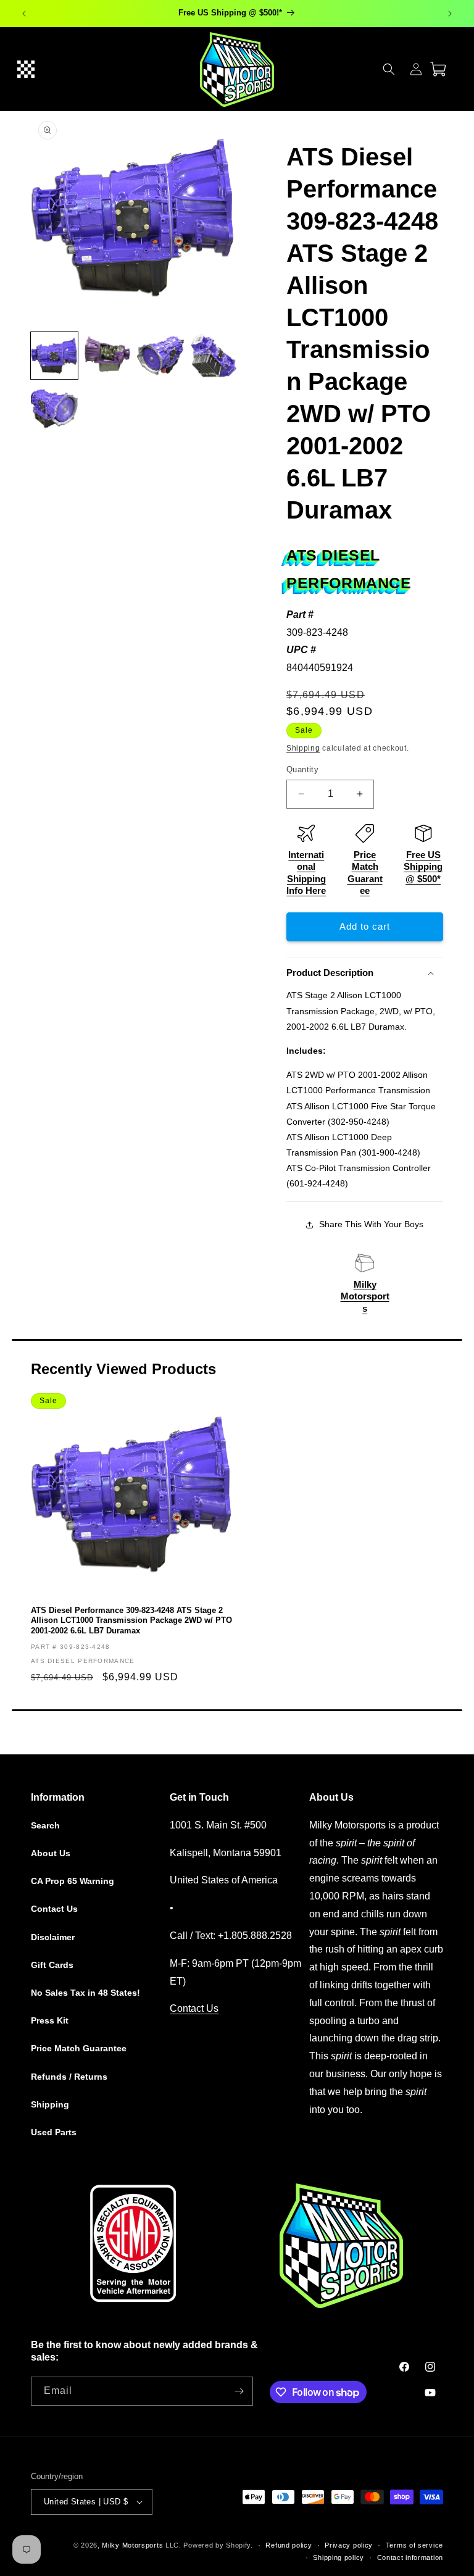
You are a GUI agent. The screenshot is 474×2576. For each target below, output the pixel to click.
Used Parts (54, 2132)
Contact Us (54, 1909)
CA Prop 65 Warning (73, 1881)
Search (45, 1825)
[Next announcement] (450, 14)
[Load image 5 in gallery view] (54, 409)
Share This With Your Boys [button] (371, 1224)
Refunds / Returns (69, 2077)
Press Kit (50, 2020)
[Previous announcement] (24, 14)
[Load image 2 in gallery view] (107, 356)
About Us (51, 1853)
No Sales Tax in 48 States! (85, 1993)
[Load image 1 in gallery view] (54, 356)
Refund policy (289, 2545)
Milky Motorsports (365, 1296)
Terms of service (414, 2545)
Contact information (410, 2557)
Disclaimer (53, 1937)
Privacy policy (349, 2545)
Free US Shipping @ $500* (423, 867)
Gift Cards (52, 1965)
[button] (26, 69)
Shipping (303, 748)
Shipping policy (339, 2557)
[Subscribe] (239, 2391)
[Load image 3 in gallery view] (160, 356)
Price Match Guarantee (79, 2048)
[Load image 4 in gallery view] (214, 356)
